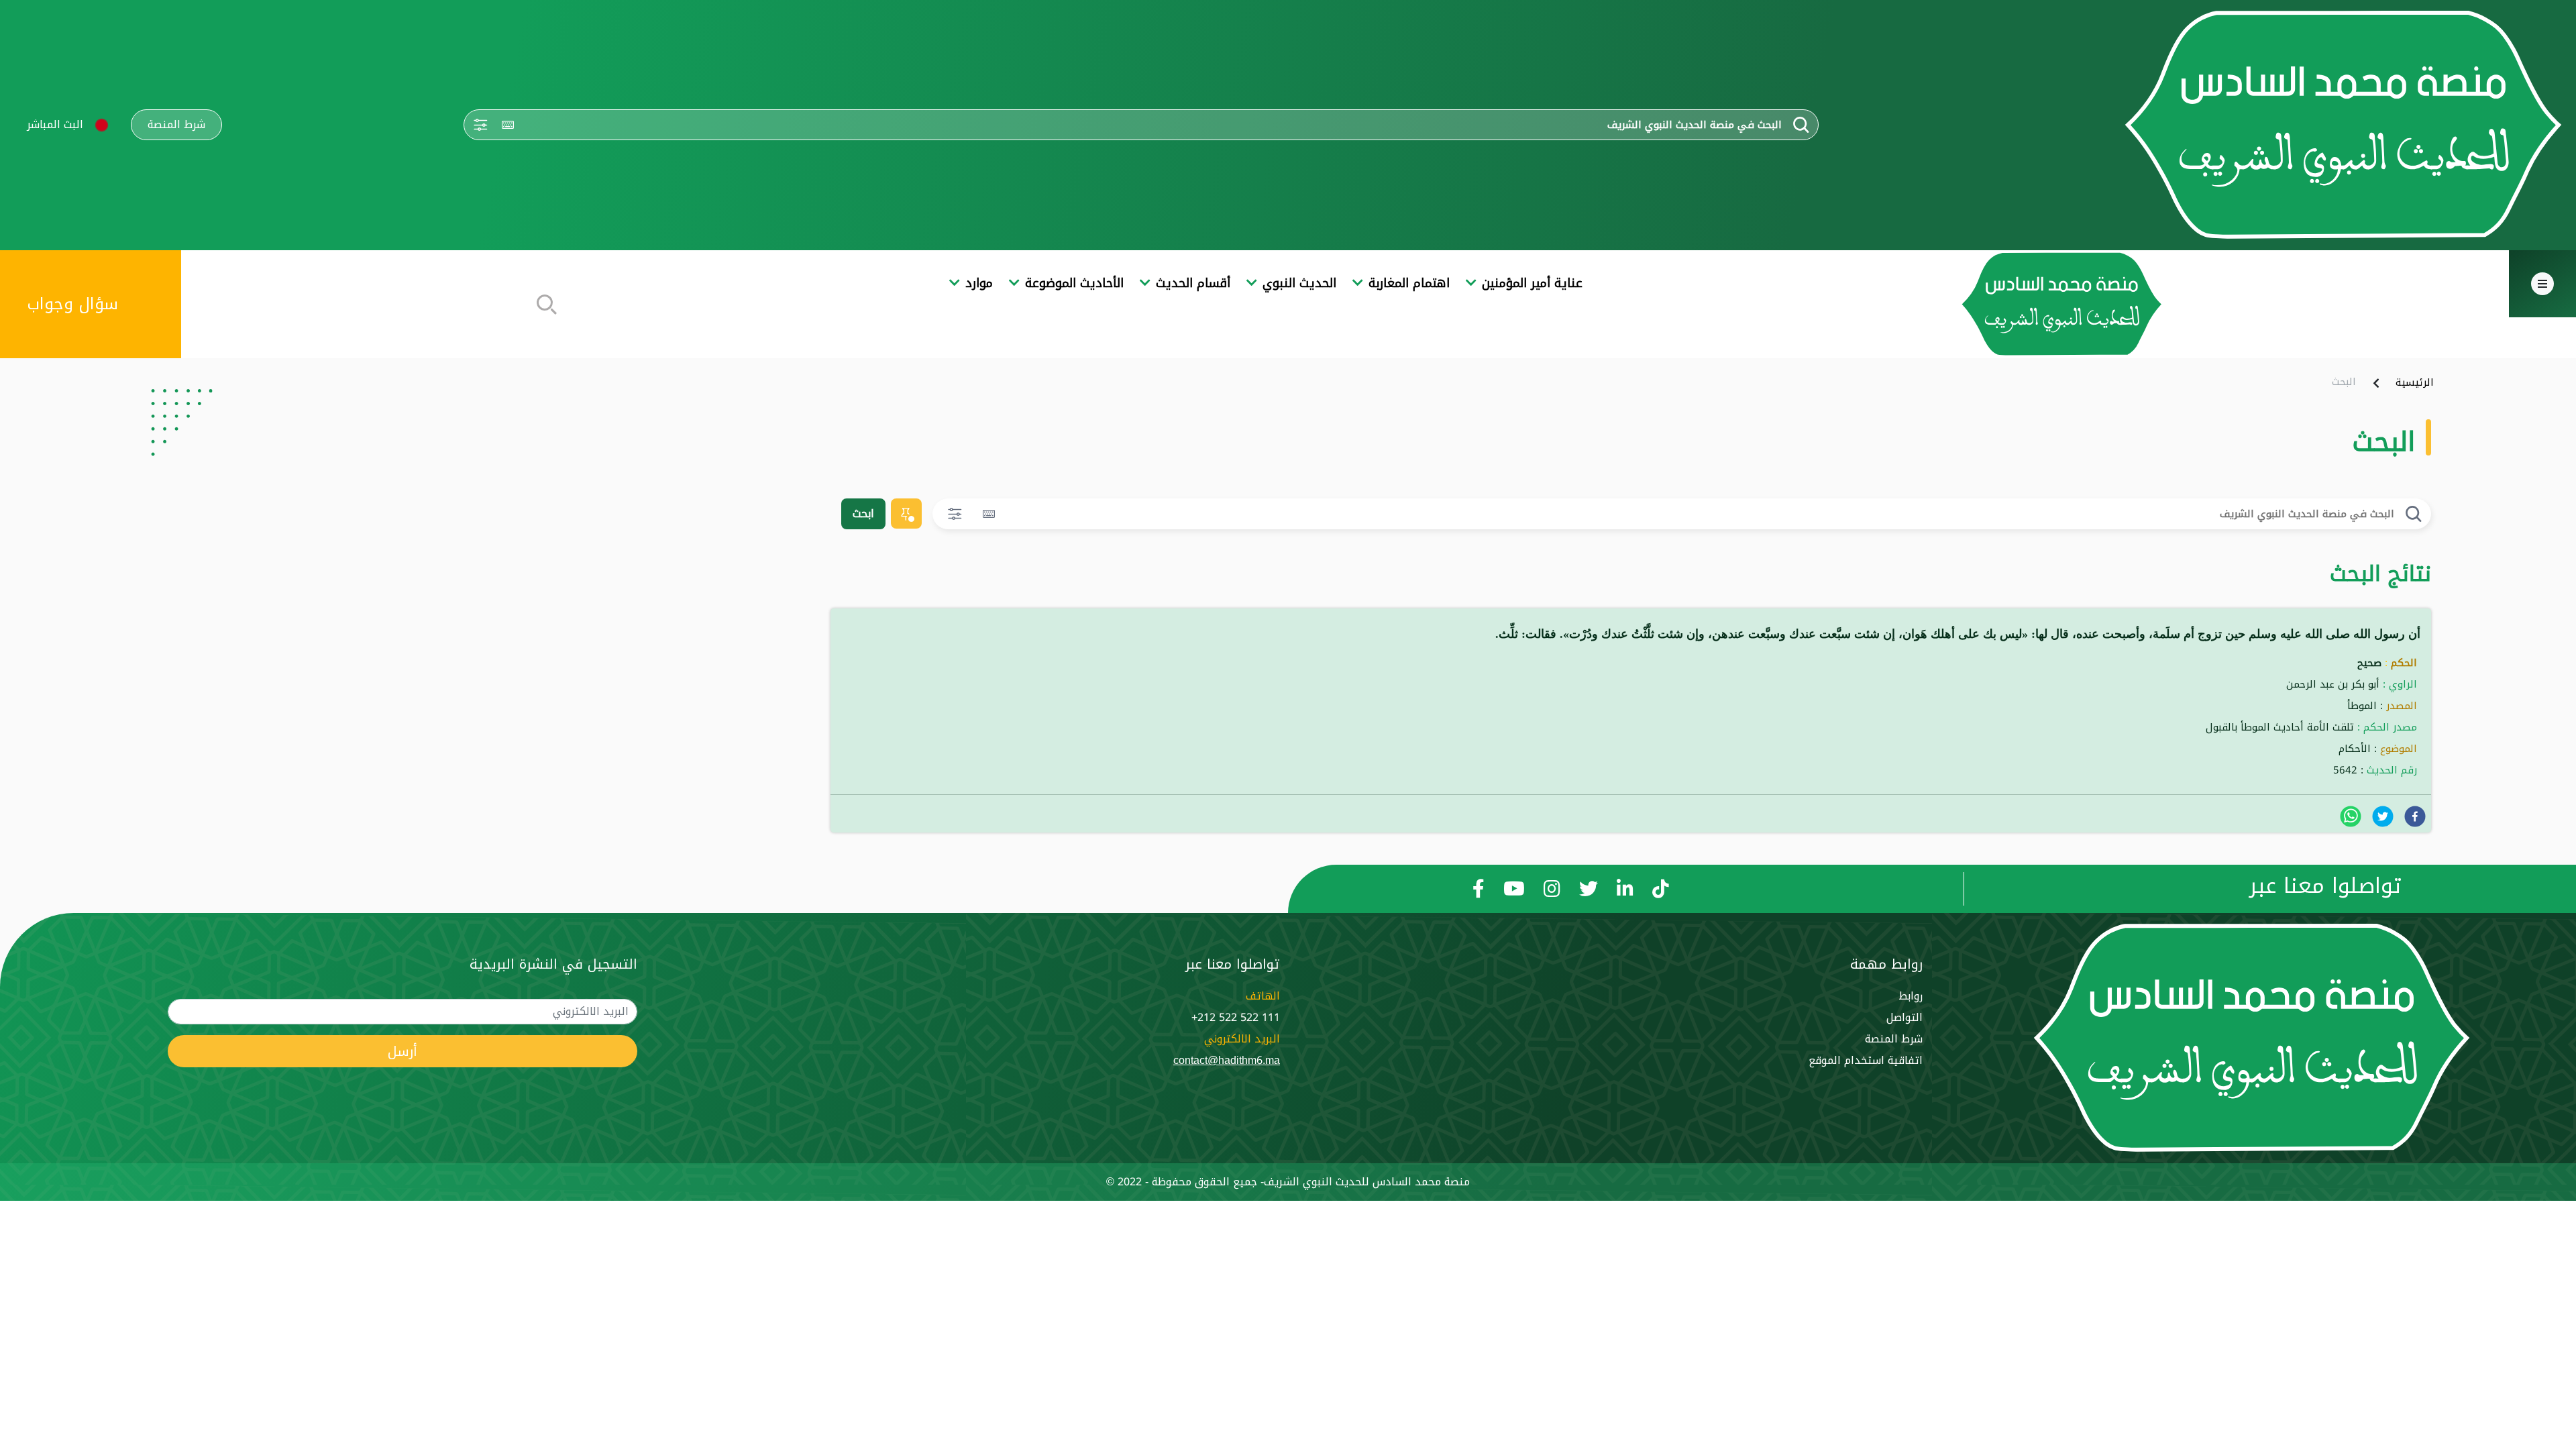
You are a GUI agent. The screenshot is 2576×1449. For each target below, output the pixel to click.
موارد (979, 283)
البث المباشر (55, 124)
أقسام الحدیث (1193, 283)
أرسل (402, 1051)
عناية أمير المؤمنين (1532, 283)
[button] (102, 125)
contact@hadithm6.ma (1227, 1060)
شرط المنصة (176, 125)
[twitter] (2383, 816)
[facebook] (2415, 816)
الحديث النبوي (1299, 283)
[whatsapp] (2351, 816)
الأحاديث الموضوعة (1074, 283)
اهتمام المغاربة (1409, 283)
